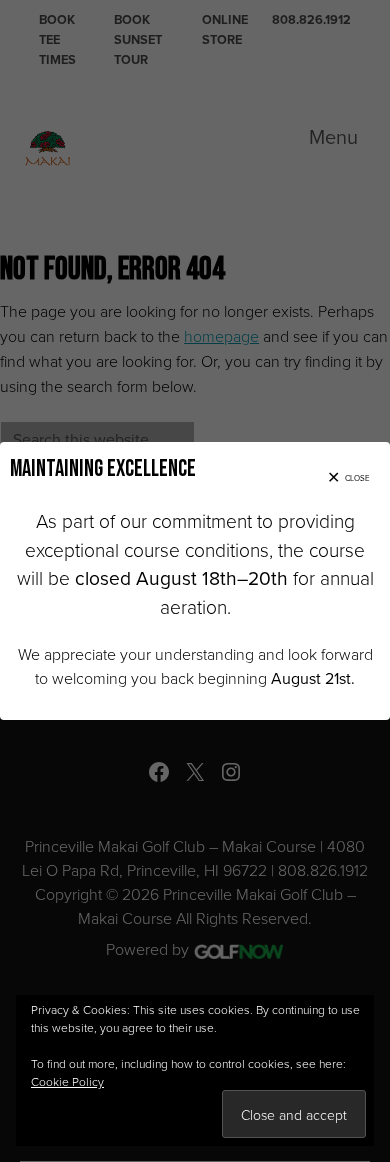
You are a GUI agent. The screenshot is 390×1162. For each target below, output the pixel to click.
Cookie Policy (67, 1081)
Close (357, 478)
